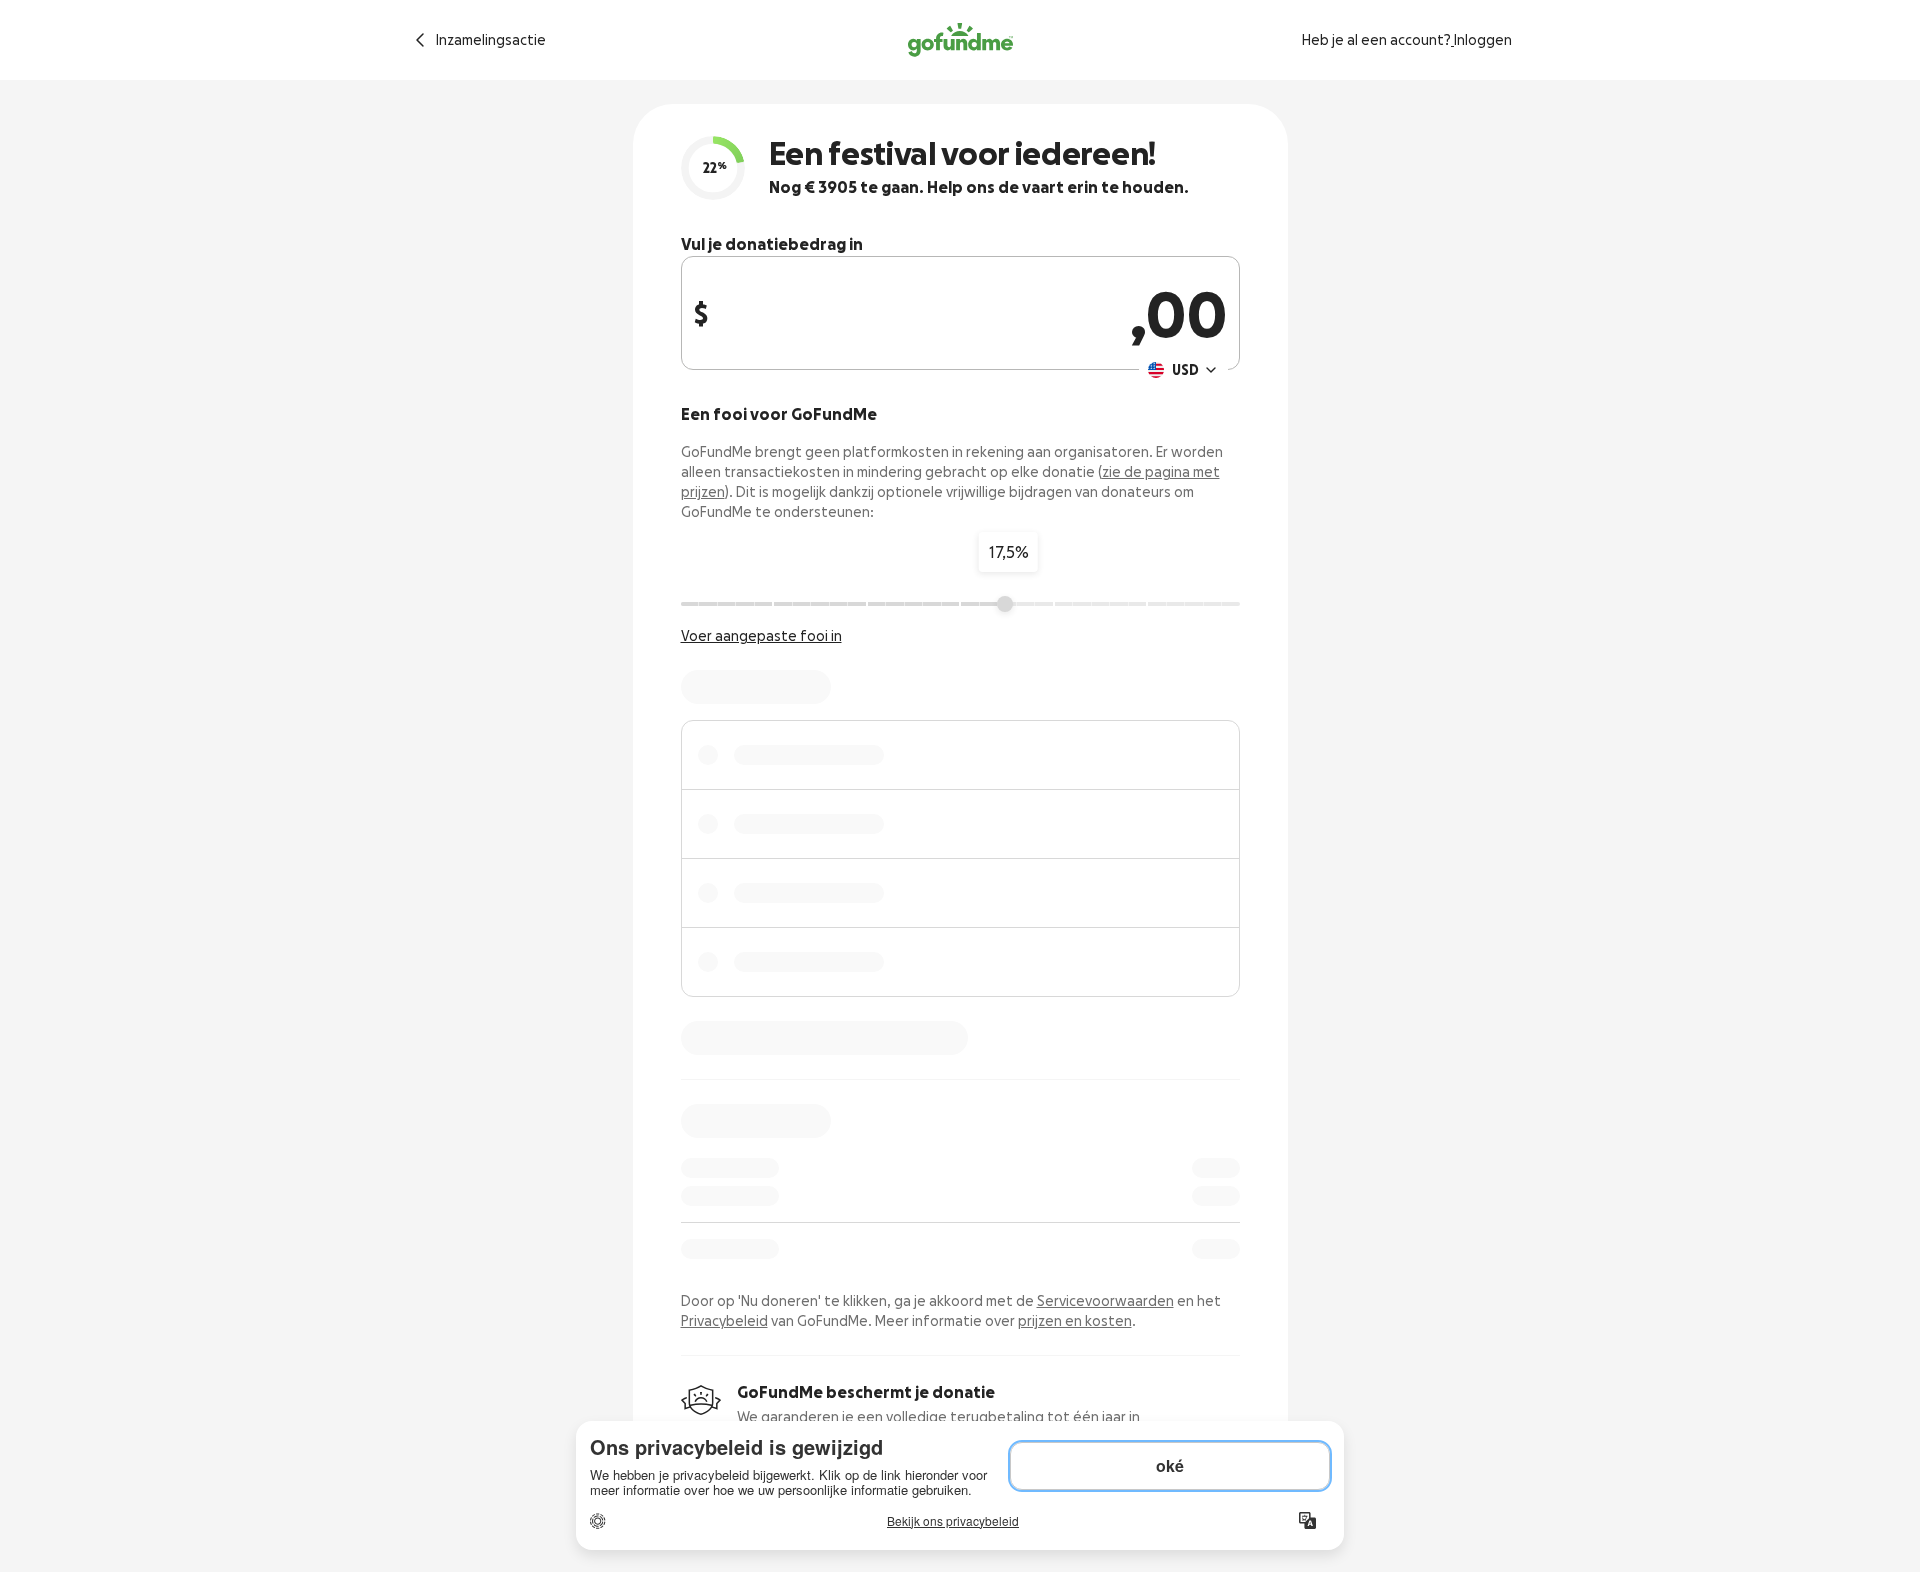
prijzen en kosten (1075, 1321)
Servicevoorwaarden (1105, 1301)
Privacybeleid (724, 1321)
